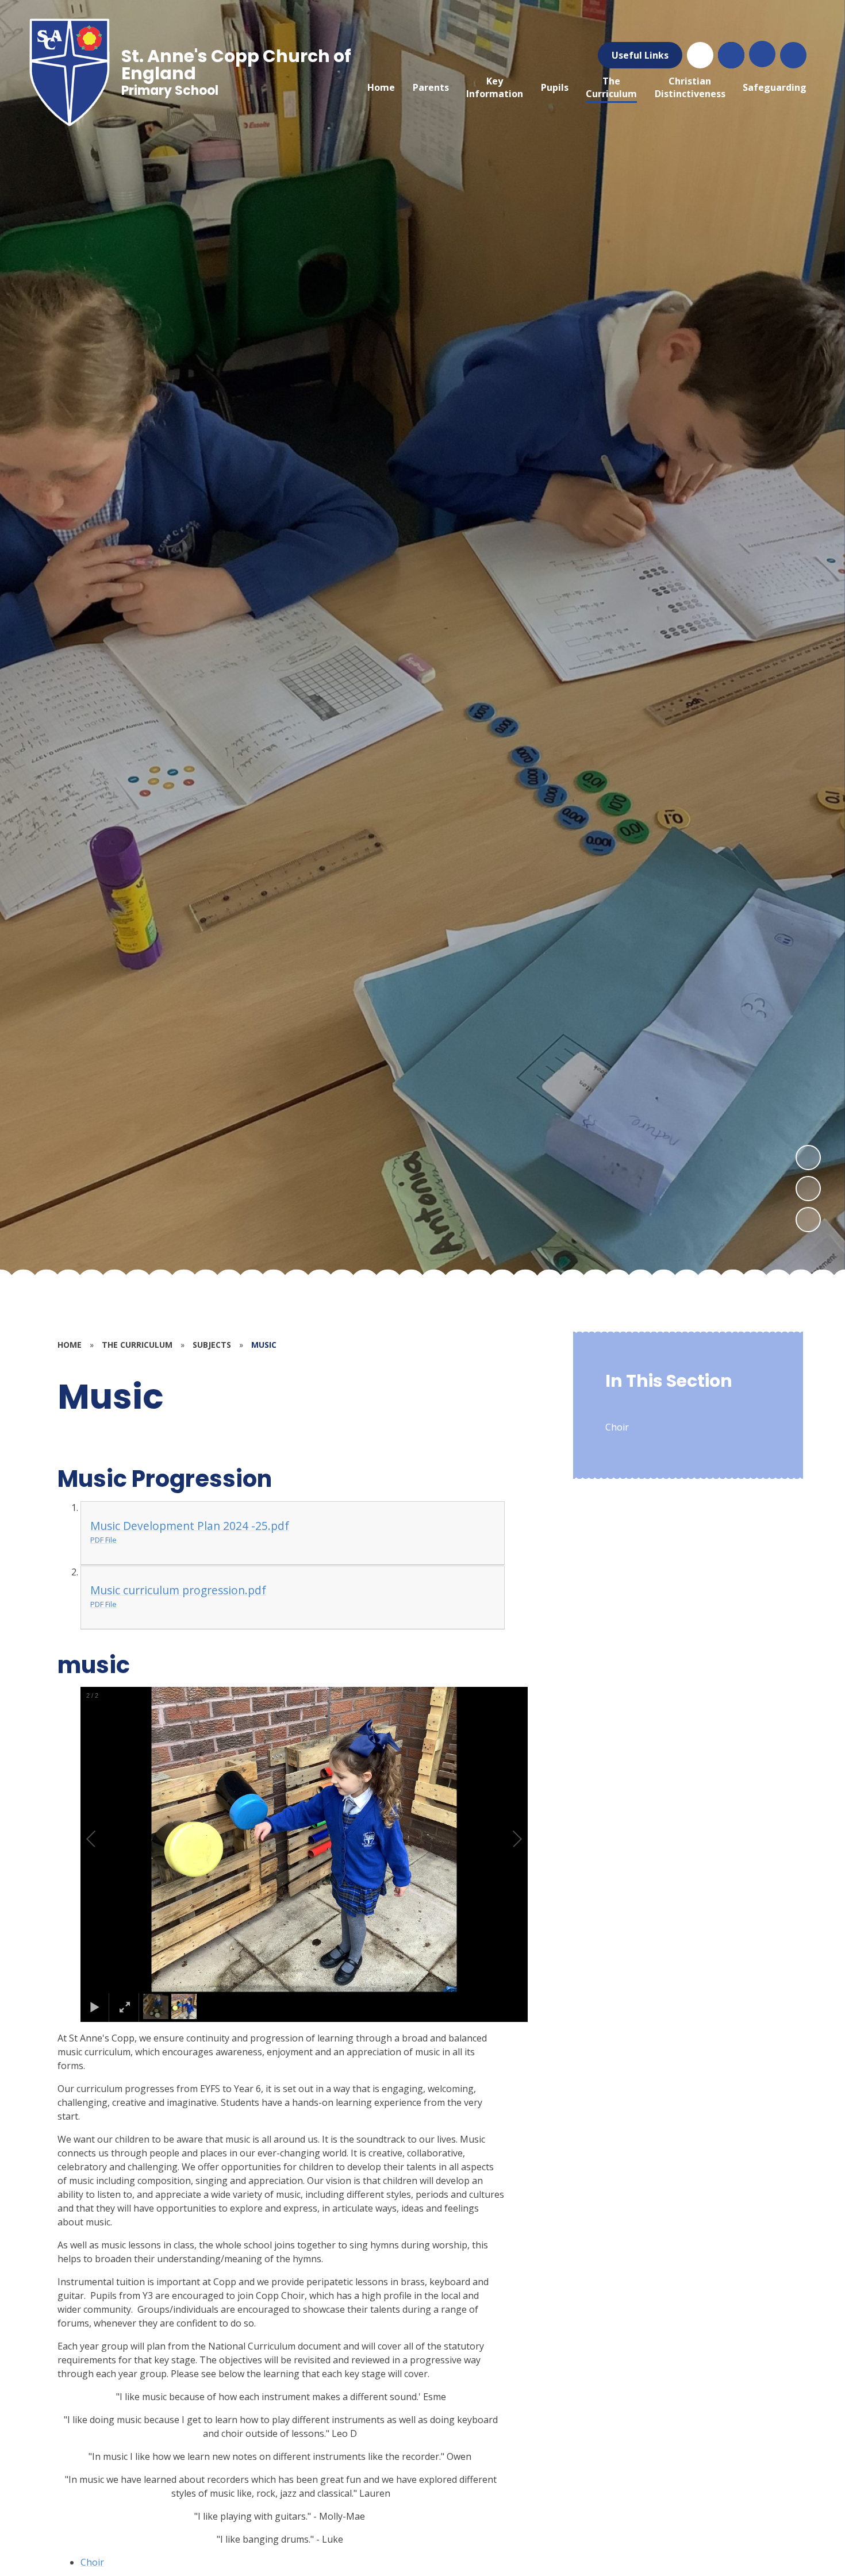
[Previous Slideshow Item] (808, 1189)
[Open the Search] (731, 55)
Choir (92, 2562)
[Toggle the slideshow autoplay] (808, 1220)
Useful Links (640, 55)
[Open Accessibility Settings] (793, 55)
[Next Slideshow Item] (808, 1158)
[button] (104, 1839)
